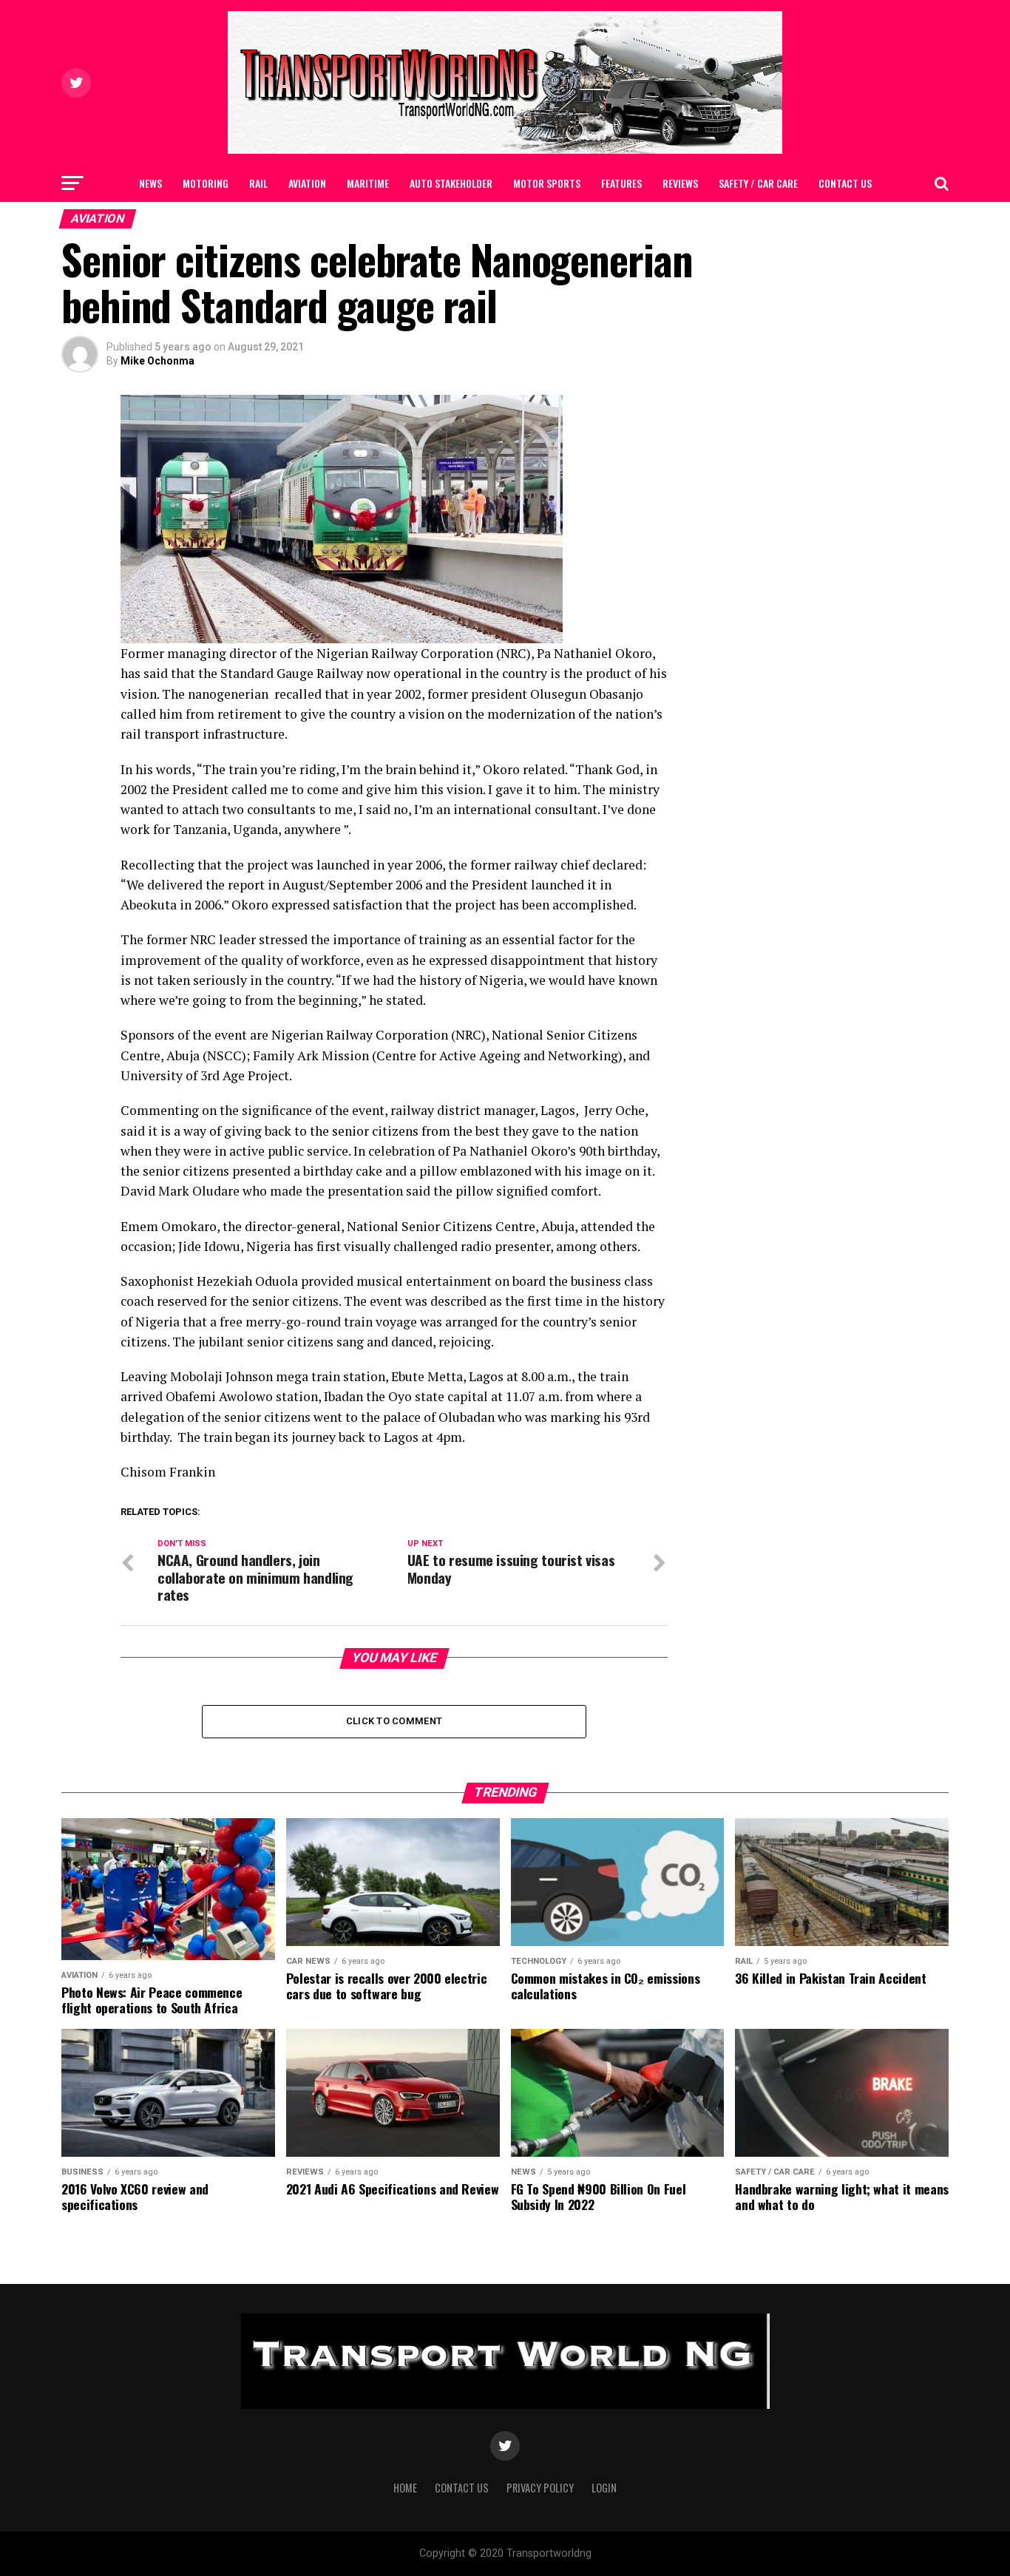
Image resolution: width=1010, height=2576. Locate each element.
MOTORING (206, 183)
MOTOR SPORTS (547, 183)
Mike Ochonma (157, 361)
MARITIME (368, 183)
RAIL (258, 183)
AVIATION (307, 183)
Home (405, 2488)
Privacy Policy (540, 2488)
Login (604, 2488)
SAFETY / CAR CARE (758, 183)
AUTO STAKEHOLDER (451, 183)
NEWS (150, 183)
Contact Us (845, 183)
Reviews (680, 183)
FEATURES (621, 183)
